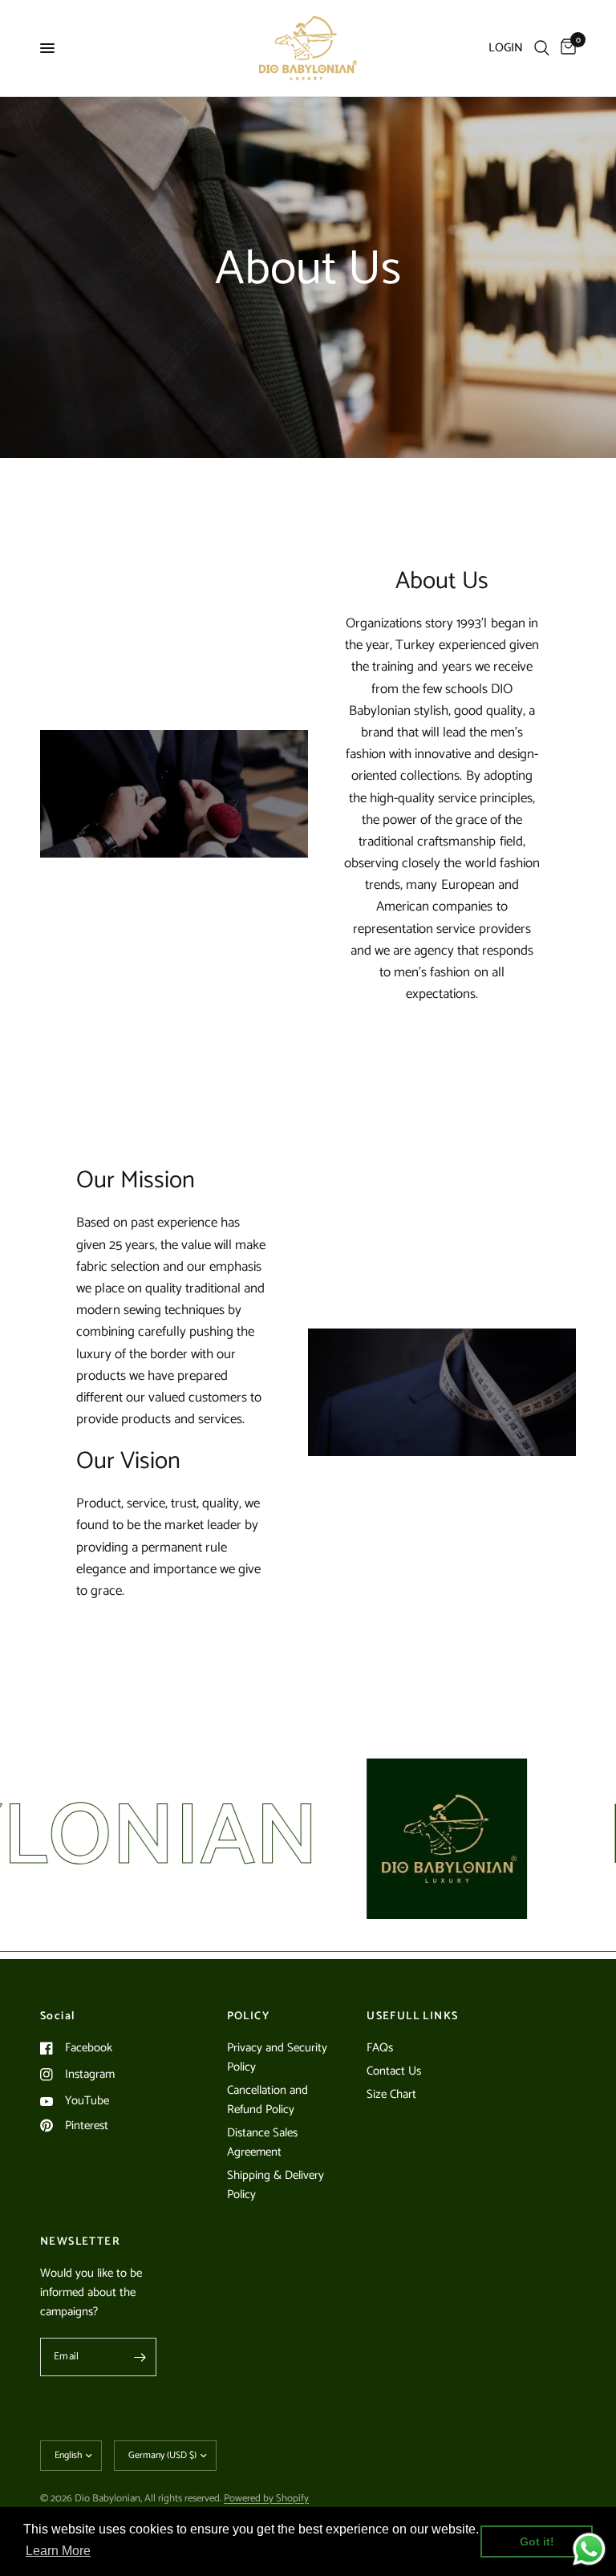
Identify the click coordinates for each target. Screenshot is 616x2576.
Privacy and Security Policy (277, 2057)
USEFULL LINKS (412, 2017)
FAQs (380, 2048)
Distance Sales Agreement (262, 2142)
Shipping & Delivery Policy (276, 2185)
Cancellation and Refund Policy (267, 2100)
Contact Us (394, 2071)
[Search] (542, 48)
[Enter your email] (140, 2357)
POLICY (248, 2017)
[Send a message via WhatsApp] (589, 2549)
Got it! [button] (537, 2542)
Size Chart (391, 2094)
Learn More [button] (58, 2551)
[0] (565, 48)
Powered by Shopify (266, 2499)
